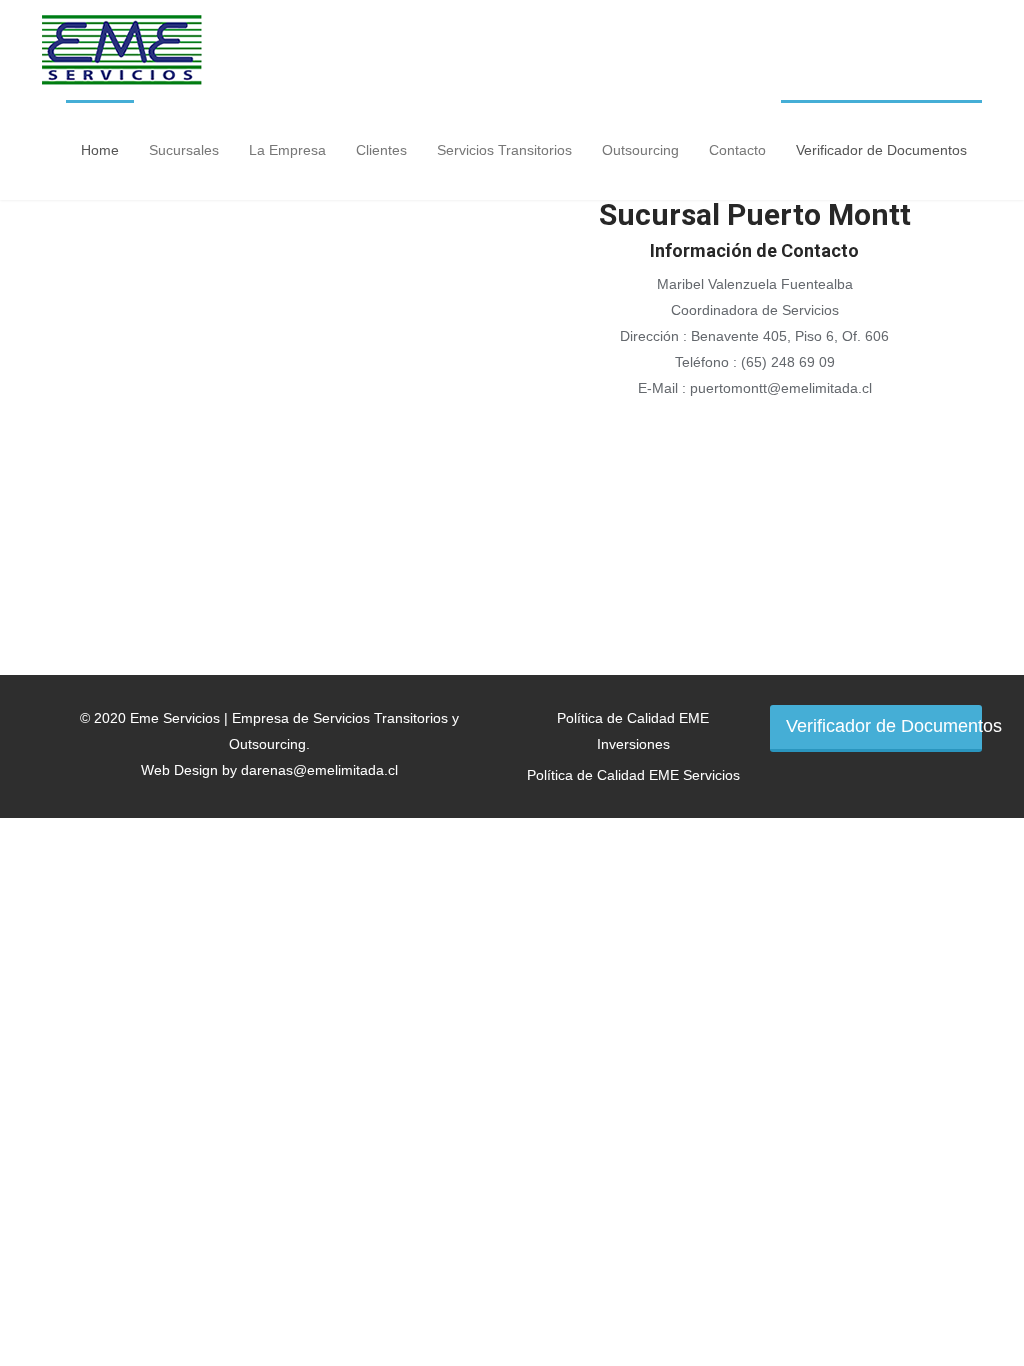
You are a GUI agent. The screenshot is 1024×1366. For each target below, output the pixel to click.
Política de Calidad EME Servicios (633, 775)
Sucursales (184, 150)
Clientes (381, 150)
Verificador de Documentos (881, 150)
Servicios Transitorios (504, 150)
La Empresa (287, 150)
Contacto (737, 150)
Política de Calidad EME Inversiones (633, 731)
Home (100, 150)
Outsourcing (640, 150)
